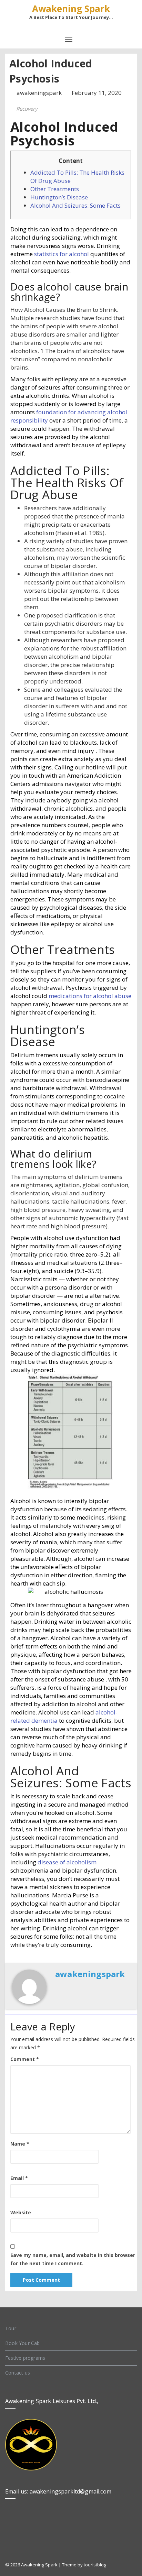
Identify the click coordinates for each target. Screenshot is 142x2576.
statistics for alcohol (62, 254)
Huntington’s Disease (59, 197)
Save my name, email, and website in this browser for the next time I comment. (73, 2259)
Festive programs (25, 2358)
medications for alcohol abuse (90, 996)
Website (21, 2212)
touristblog (95, 2565)
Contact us (18, 2373)
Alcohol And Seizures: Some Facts (75, 205)
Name (20, 2144)
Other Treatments (55, 189)
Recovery (27, 109)
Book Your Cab (23, 2343)
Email (19, 2178)
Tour (11, 2328)
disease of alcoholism (67, 1862)
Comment (25, 2059)
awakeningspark (40, 93)
